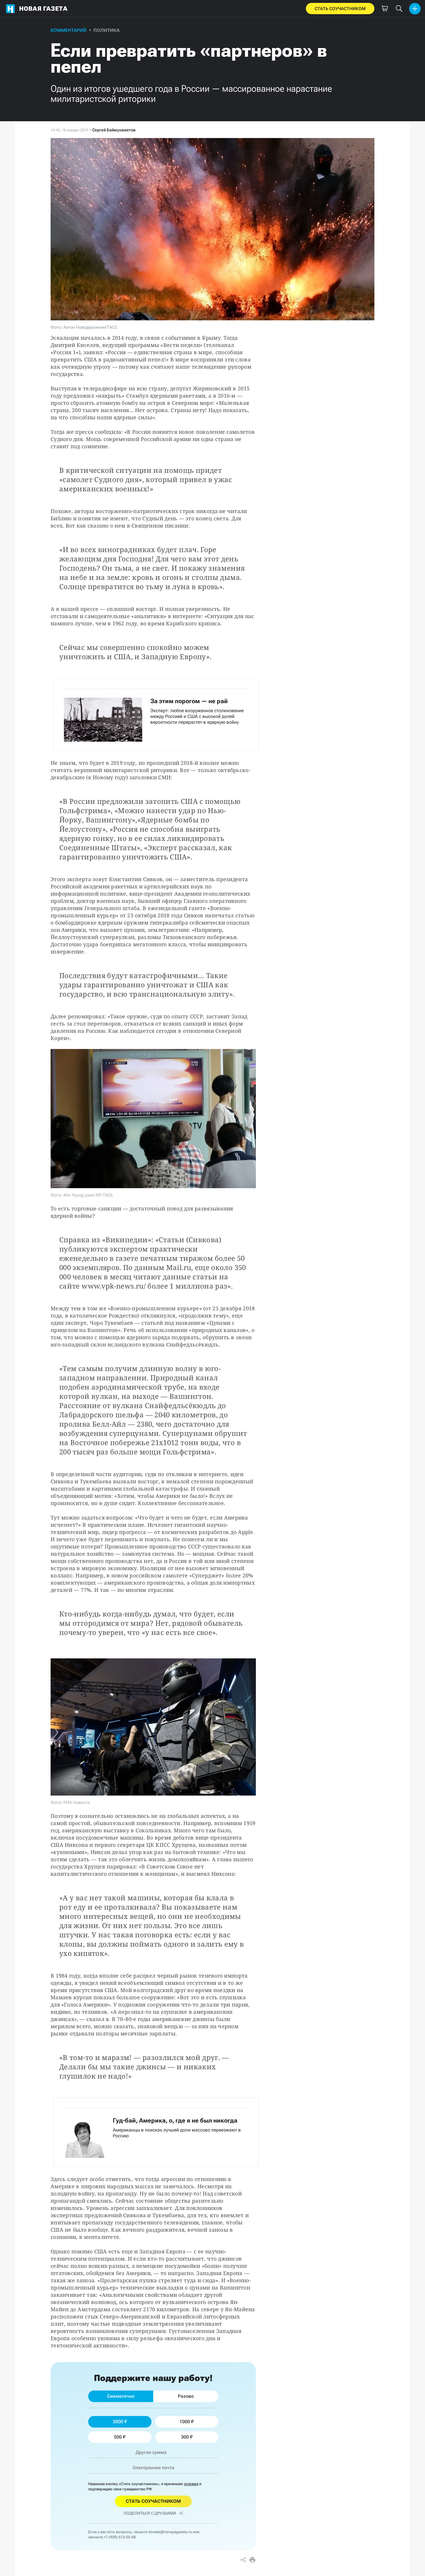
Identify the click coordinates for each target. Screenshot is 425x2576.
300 (185, 2437)
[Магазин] (385, 9)
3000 (118, 2422)
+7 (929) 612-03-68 (120, 2537)
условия (191, 2484)
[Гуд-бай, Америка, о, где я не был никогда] (156, 2132)
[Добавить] (415, 9)
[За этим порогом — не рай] (156, 714)
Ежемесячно (121, 2396)
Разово (186, 2396)
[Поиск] (399, 9)
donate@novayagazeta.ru (170, 2532)
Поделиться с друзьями (150, 2513)
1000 (185, 2422)
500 (118, 2437)
